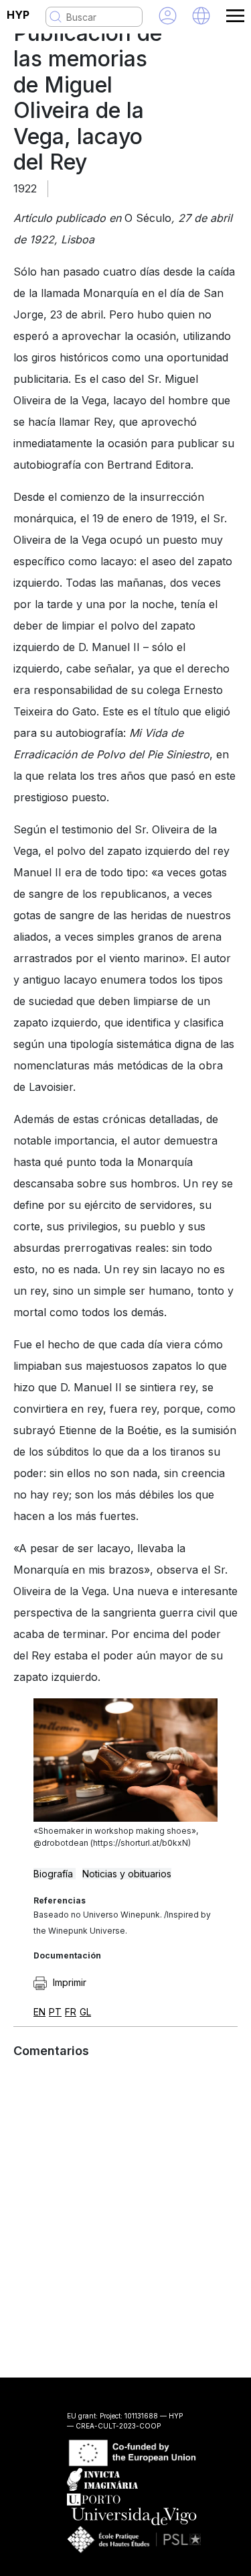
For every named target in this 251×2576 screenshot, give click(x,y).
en (39, 2012)
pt (55, 2012)
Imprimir (68, 1982)
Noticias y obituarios (127, 1874)
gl (85, 2012)
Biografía (55, 1874)
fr (71, 2012)
